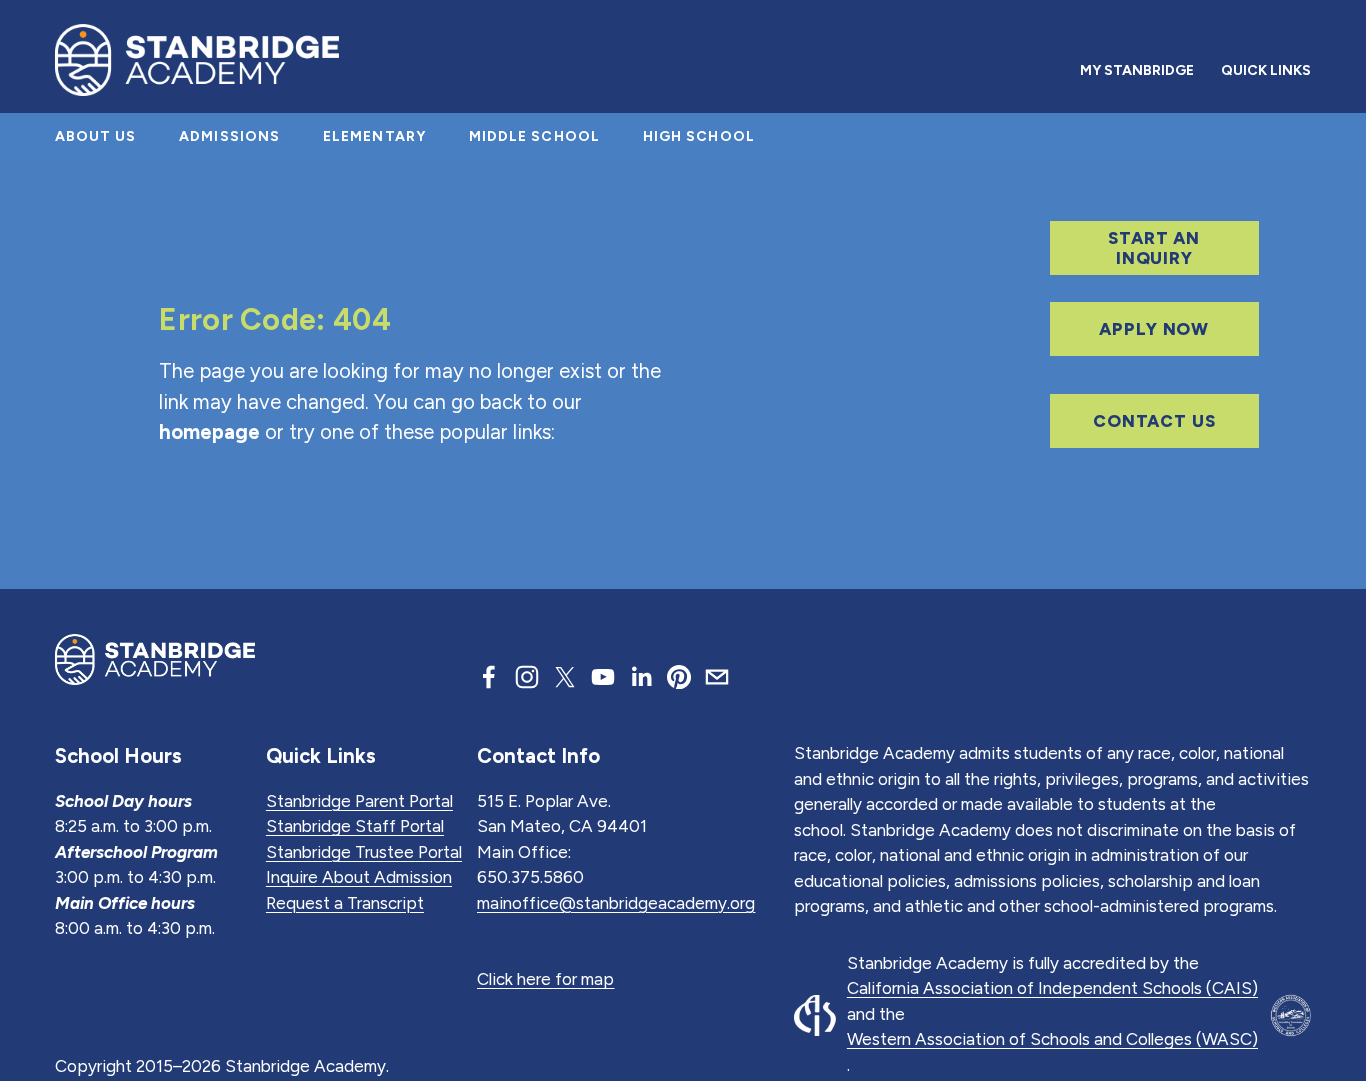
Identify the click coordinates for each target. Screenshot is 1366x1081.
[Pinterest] (679, 677)
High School (699, 136)
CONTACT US (1154, 421)
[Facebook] (489, 677)
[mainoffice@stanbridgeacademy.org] (717, 677)
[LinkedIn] (641, 677)
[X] (565, 677)
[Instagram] (527, 677)
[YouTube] (603, 677)
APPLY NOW (1154, 329)
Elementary (374, 136)
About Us (96, 136)
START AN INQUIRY (1154, 248)
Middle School (535, 136)
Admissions (229, 136)
